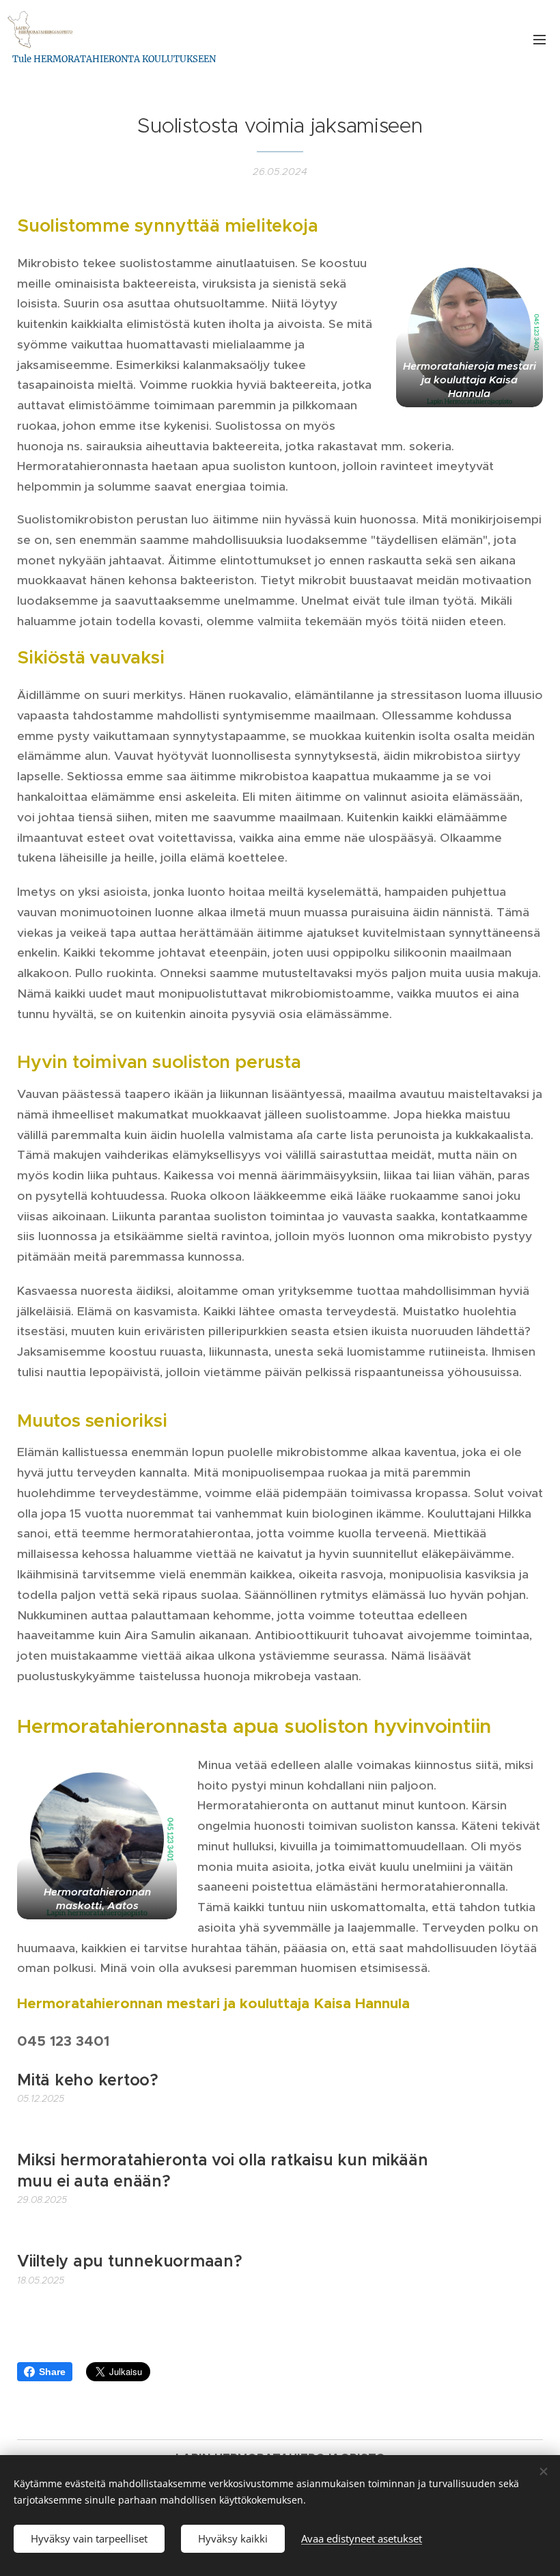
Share (52, 2372)
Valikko (540, 39)
